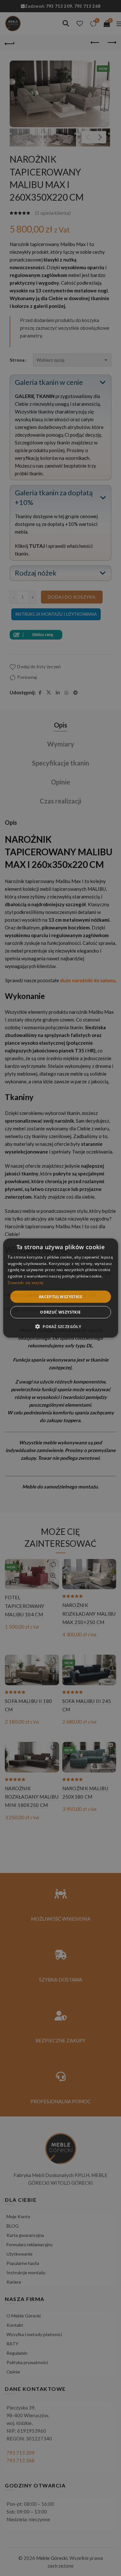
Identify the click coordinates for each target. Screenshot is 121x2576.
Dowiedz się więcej (25, 1283)
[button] (60, 1326)
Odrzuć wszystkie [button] (60, 1312)
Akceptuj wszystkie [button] (60, 1296)
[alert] (60, 1288)
